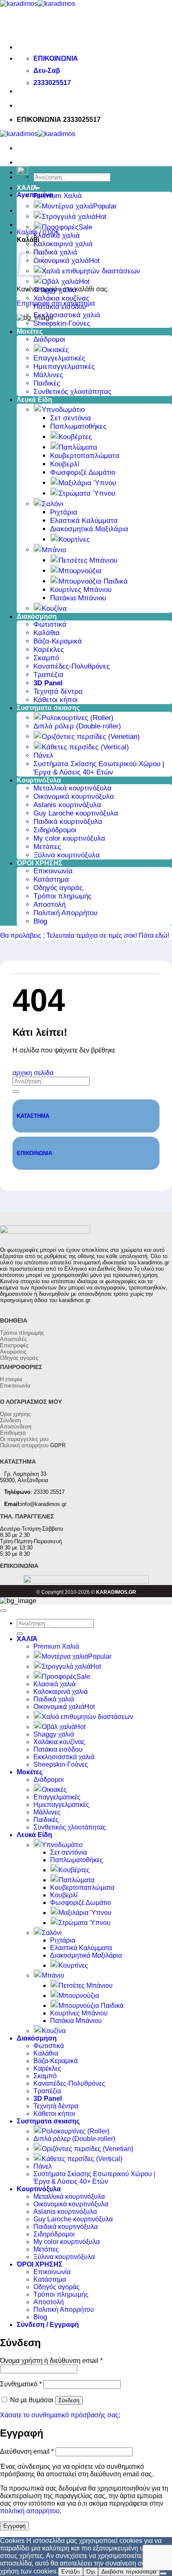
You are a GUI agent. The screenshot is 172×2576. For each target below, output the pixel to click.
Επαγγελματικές (59, 358)
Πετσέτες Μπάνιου (88, 560)
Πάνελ (43, 755)
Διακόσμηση (37, 616)
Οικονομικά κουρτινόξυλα (74, 796)
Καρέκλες (49, 650)
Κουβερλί (65, 464)
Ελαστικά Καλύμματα (84, 521)
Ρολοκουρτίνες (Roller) (78, 718)
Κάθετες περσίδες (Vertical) (85, 747)
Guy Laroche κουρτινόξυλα (76, 813)
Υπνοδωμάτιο (63, 410)
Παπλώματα (78, 447)
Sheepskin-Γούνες (62, 323)
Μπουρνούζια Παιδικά (93, 581)
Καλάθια (47, 633)
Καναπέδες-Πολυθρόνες (72, 666)
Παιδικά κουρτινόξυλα (68, 822)
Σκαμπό (46, 658)
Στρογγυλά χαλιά (69, 217)
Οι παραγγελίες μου (24, 1439)
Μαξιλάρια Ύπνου (87, 483)
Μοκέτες (30, 331)
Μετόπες (47, 847)
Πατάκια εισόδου (60, 307)
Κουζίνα (54, 609)
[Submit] (16, 1091)
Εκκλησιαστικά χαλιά (67, 315)
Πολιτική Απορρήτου (65, 913)
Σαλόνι (53, 504)
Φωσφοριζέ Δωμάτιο (83, 472)
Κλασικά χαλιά (57, 235)
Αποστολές (13, 1339)
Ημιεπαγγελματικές (64, 367)
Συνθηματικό (21, 2384)
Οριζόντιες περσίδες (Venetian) (91, 737)
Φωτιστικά (50, 624)
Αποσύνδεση (16, 1427)
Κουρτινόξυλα (39, 780)
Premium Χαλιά (58, 196)
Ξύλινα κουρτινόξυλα (67, 855)
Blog (40, 921)
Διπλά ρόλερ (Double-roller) (77, 726)
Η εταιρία (11, 1379)
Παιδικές (47, 383)
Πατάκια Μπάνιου (78, 598)
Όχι (91, 2572)
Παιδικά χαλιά (55, 252)
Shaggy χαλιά (55, 290)
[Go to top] (3, 1611)
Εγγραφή (14, 2526)
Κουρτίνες (74, 539)
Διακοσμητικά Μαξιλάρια (89, 529)
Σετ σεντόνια (71, 418)
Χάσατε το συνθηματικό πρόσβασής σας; (60, 2415)
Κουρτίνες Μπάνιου (81, 590)
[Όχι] (163, 2573)
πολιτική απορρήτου (30, 2511)
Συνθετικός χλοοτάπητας (72, 392)
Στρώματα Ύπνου (87, 493)
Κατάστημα (51, 879)
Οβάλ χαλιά (60, 282)
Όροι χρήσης (15, 1414)
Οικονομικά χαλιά (61, 261)
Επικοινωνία (53, 871)
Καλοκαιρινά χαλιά (63, 244)
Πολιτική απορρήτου (33, 1445)
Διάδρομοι (49, 339)
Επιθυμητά (13, 1433)
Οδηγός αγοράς (58, 888)
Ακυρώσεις (13, 1352)
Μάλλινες (48, 375)
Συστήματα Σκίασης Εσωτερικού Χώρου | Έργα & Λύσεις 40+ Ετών (99, 768)
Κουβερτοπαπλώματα (85, 456)
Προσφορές (60, 227)
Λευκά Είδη (34, 400)
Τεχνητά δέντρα (58, 691)
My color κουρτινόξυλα (69, 838)
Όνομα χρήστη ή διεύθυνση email (51, 2361)
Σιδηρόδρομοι (55, 830)
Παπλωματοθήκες (78, 426)
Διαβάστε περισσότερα (129, 2572)
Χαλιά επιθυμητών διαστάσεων (91, 271)
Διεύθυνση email (27, 2451)
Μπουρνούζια (80, 571)
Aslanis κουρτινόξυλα (67, 805)
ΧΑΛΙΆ (27, 188)
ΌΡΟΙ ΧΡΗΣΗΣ (40, 863)
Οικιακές (55, 350)
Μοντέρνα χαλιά (67, 206)
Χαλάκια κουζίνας (61, 298)
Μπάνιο (54, 550)
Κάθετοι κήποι (56, 700)
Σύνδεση (10, 1420)
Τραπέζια (48, 675)
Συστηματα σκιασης (48, 708)
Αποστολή (49, 905)
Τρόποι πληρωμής (62, 896)
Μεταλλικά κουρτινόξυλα (72, 788)
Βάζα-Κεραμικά (58, 641)
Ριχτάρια (64, 512)
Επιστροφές (14, 1345)
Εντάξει (71, 2572)
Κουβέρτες (75, 437)
